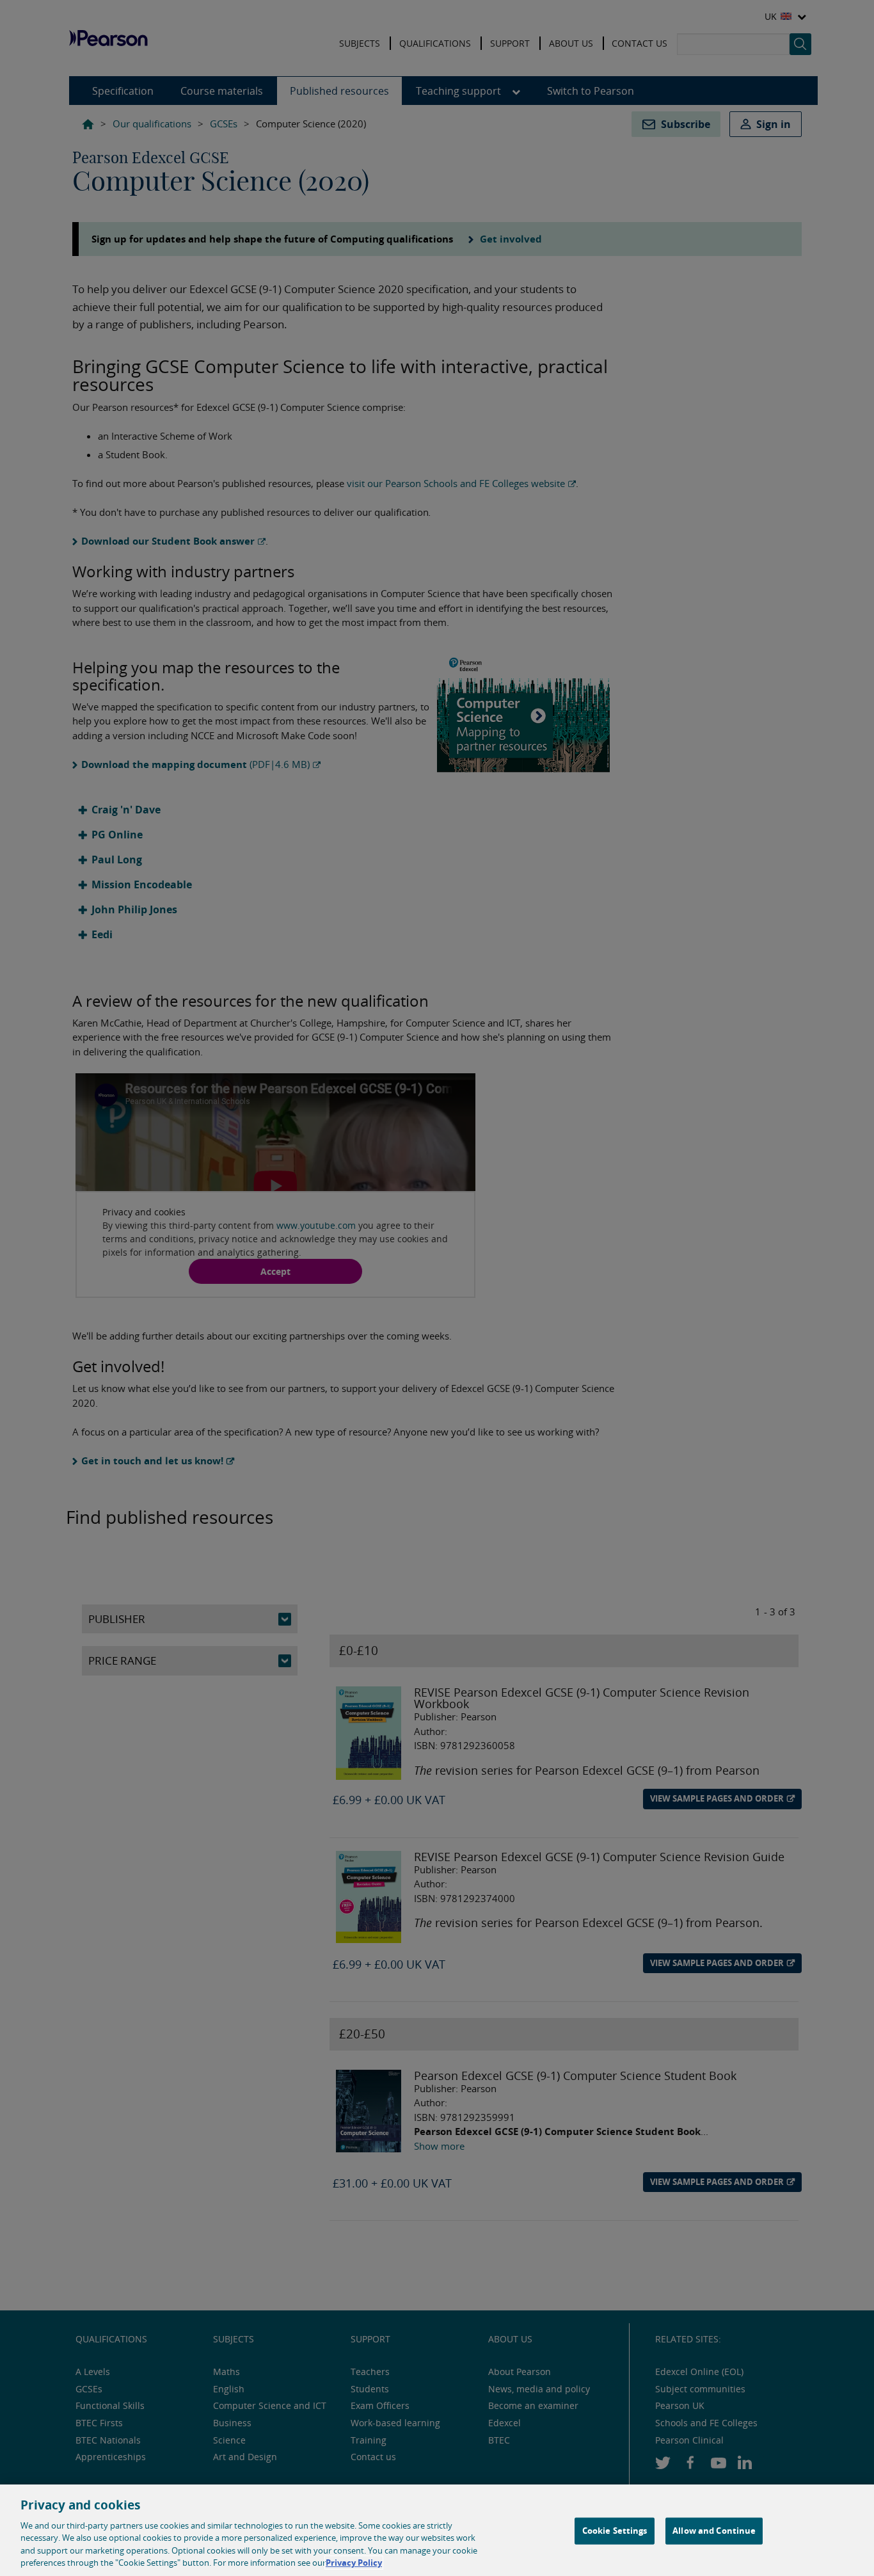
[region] (437, 2530)
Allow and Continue (714, 2531)
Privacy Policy (354, 2563)
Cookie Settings (615, 2531)
